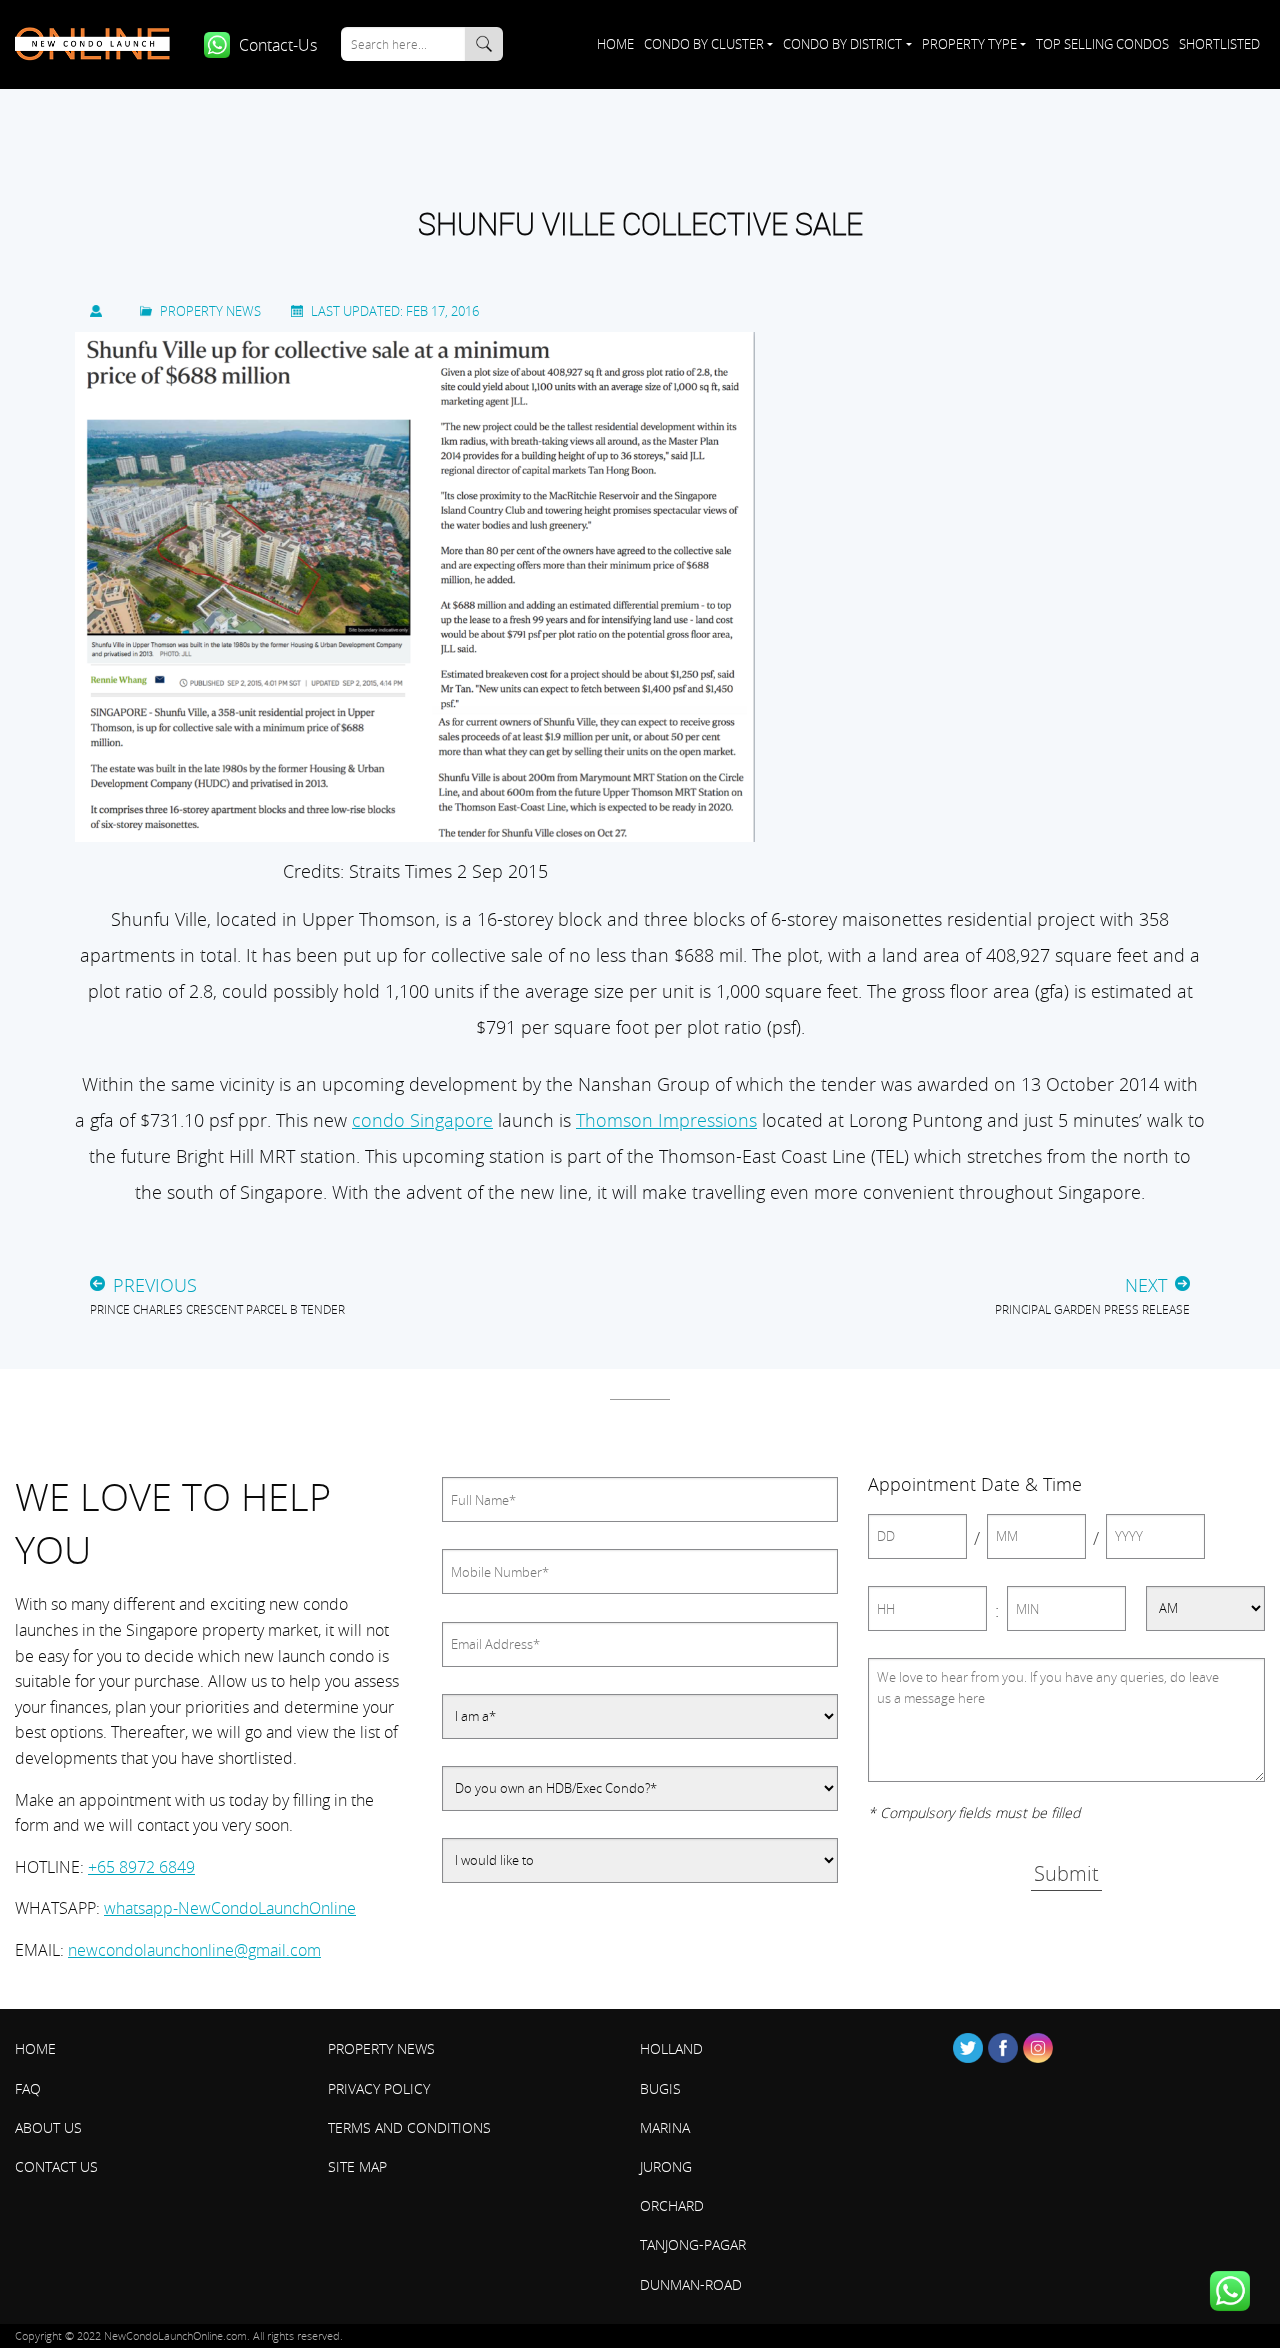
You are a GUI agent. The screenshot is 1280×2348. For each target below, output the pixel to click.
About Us (48, 2127)
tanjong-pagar (693, 2244)
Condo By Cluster (704, 44)
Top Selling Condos (1102, 44)
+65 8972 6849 (141, 1867)
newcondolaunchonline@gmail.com (194, 1950)
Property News (210, 311)
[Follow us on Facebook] (1003, 2048)
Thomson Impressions (666, 1120)
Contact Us (56, 2166)
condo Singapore (422, 1120)
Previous (155, 1285)
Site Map (357, 2166)
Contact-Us (278, 45)
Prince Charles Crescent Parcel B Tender (217, 1309)
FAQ (28, 2088)
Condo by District (842, 44)
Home (614, 44)
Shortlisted (1219, 44)
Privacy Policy (379, 2088)
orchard (672, 2205)
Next (1146, 1285)
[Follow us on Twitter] (968, 2048)
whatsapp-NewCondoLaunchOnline (230, 1908)
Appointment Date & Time (975, 1484)
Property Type (969, 44)
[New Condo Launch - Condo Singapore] (100, 44)
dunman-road (691, 2284)
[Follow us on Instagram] (1038, 2048)
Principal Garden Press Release (1092, 1309)
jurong (666, 2166)
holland (671, 2048)
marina (665, 2127)
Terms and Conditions (409, 2127)
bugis (660, 2088)
